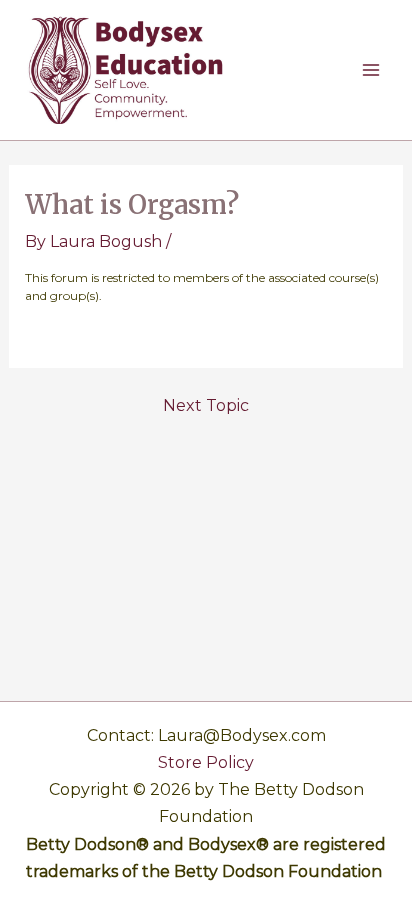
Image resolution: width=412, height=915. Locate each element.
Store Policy (206, 762)
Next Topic (206, 406)
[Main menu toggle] (371, 70)
